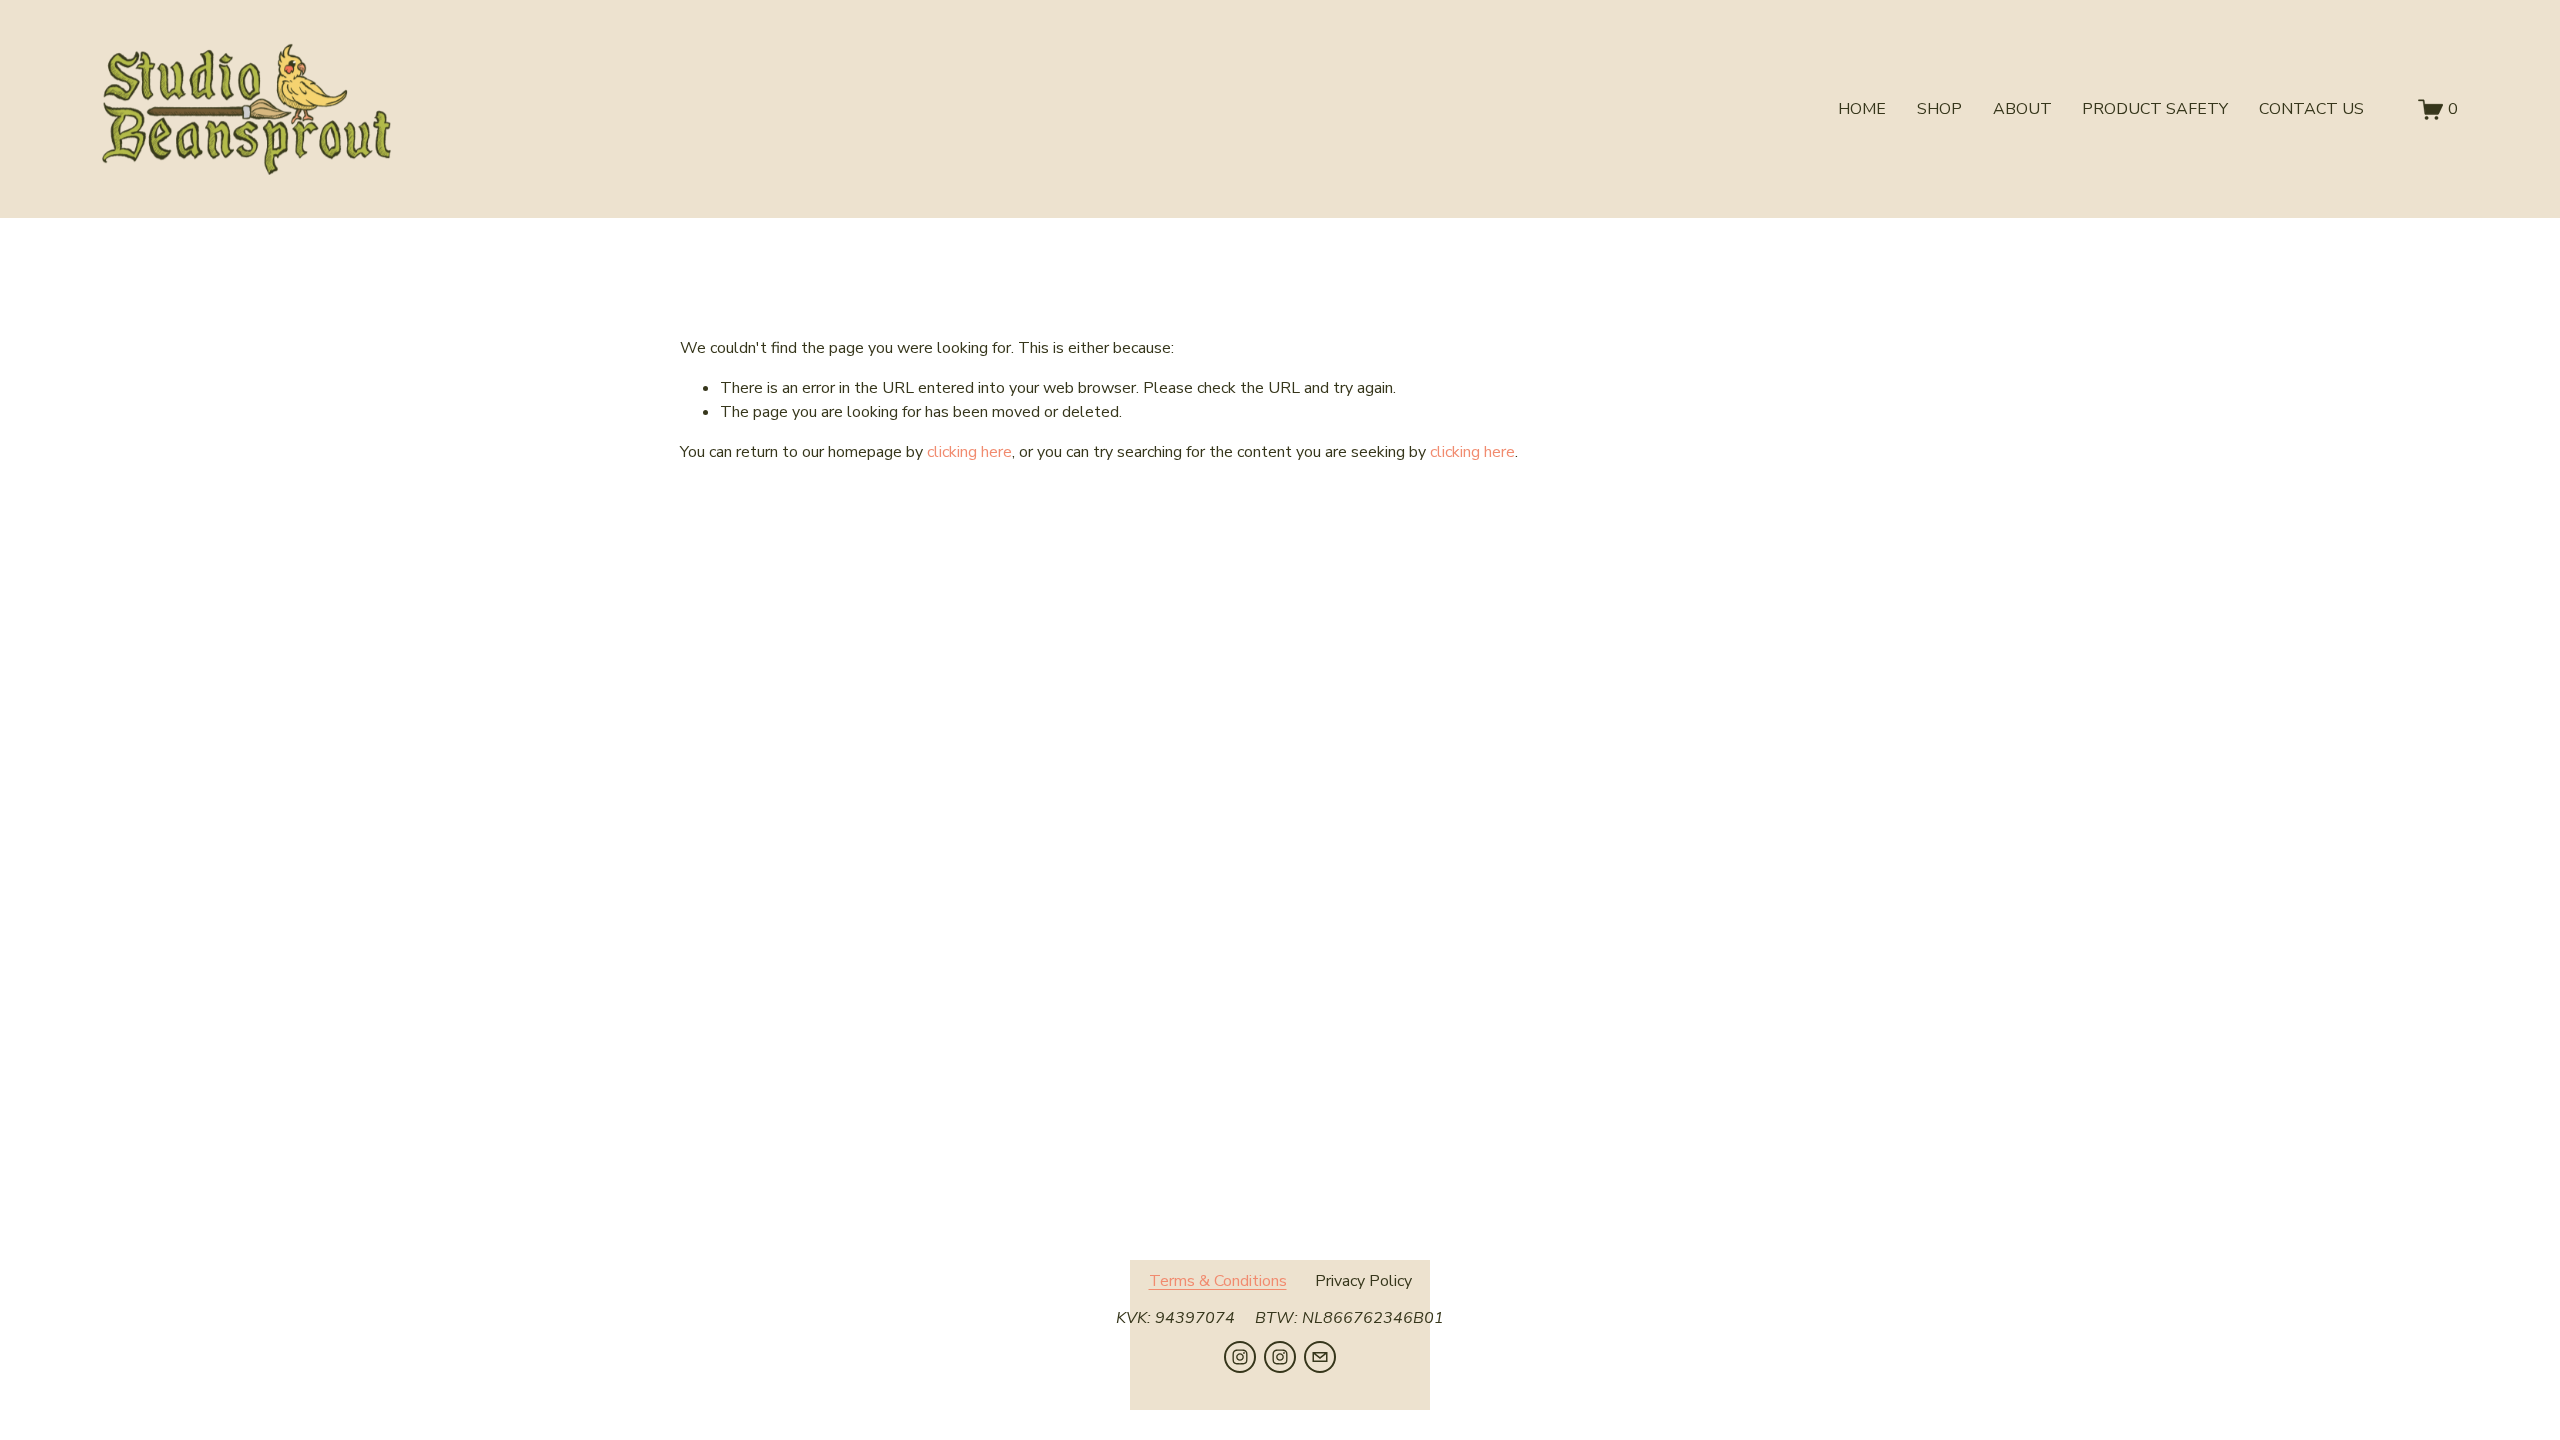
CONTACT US (2311, 109)
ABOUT (2022, 109)
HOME (1862, 109)
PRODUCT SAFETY (2155, 109)
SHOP (1939, 109)
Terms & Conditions (1218, 1281)
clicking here (969, 452)
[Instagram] (1240, 1357)
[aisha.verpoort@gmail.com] (1320, 1357)
